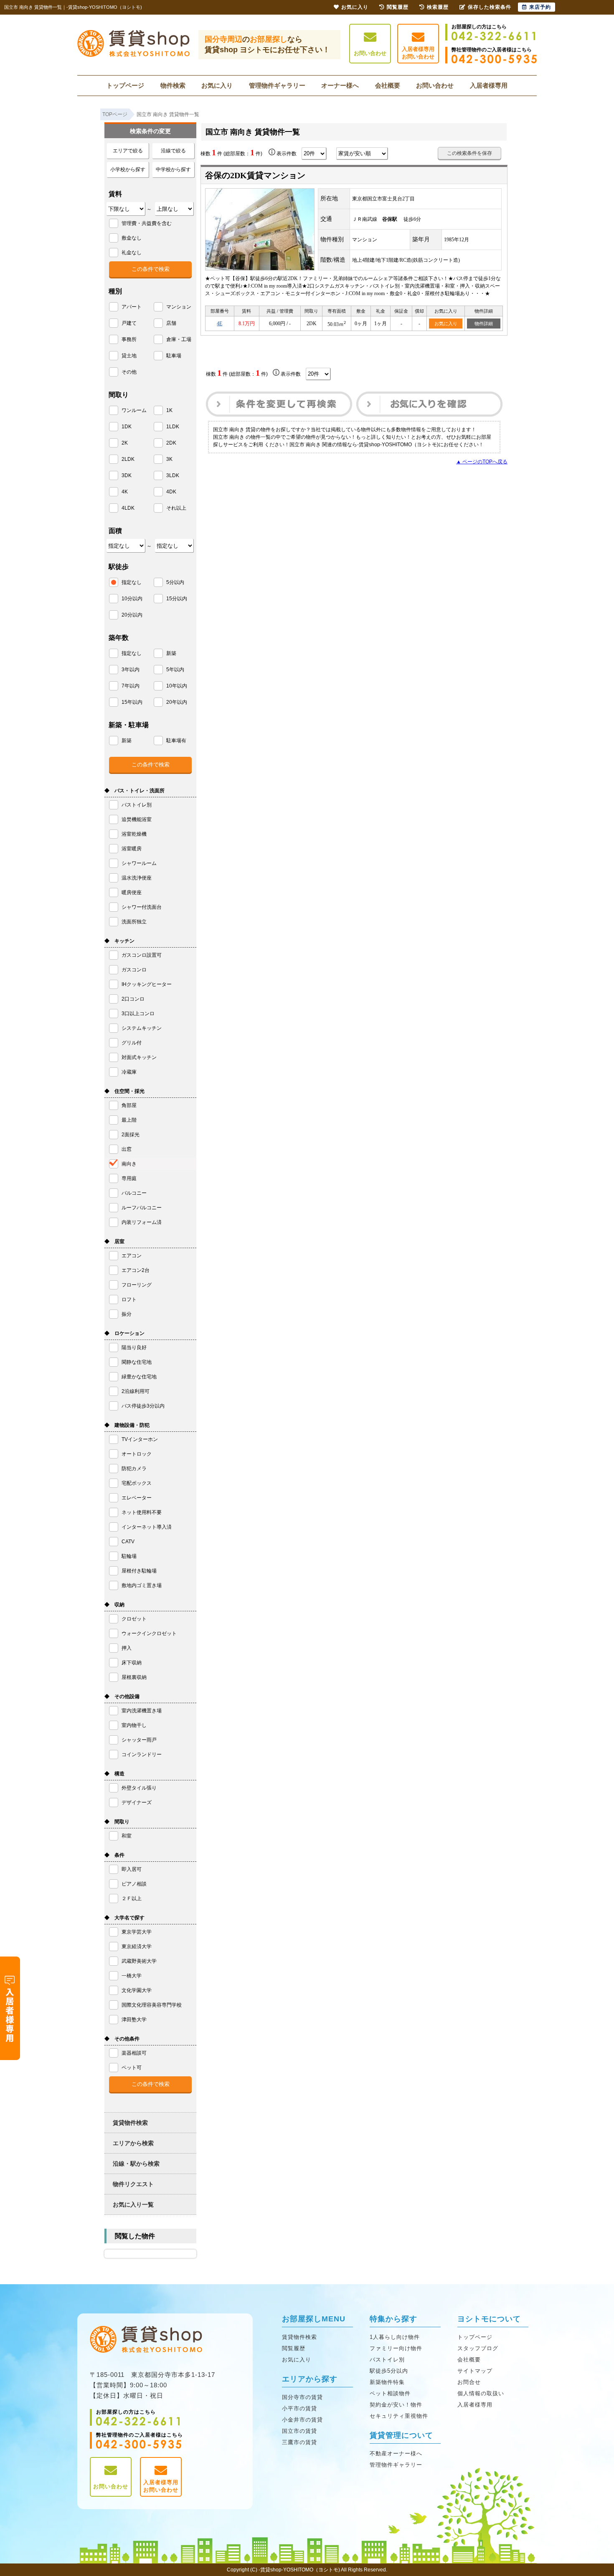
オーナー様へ (340, 85)
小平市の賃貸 (299, 2408)
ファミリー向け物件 (396, 2348)
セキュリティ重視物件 (399, 2416)
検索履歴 (438, 7)
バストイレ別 (387, 2360)
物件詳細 (484, 324)
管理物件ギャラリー (277, 85)
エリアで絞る (128, 151)
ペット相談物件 (390, 2393)
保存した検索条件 (490, 7)
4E (219, 324)
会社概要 (388, 85)
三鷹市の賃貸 (299, 2442)
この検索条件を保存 (469, 153)
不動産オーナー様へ (396, 2453)
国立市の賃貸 (299, 2431)
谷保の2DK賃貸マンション (255, 175)
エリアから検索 (133, 2143)
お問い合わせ (370, 53)
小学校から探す (128, 169)
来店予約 (540, 7)
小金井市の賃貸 (302, 2420)
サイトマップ (475, 2371)
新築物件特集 (387, 2382)
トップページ (125, 85)
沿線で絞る (173, 151)
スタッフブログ (478, 2348)
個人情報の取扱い (481, 2393)
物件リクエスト (133, 2184)
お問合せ (469, 2382)
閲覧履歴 (294, 2348)
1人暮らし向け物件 (395, 2337)
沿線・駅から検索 (136, 2164)
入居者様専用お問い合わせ (418, 53)
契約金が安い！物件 (396, 2405)
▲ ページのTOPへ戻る (482, 462)
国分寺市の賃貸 (302, 2397)
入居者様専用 (489, 85)
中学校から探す (173, 169)
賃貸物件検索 (130, 2123)
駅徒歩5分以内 (389, 2371)
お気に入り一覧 (133, 2204)
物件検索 (173, 85)
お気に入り (217, 85)
